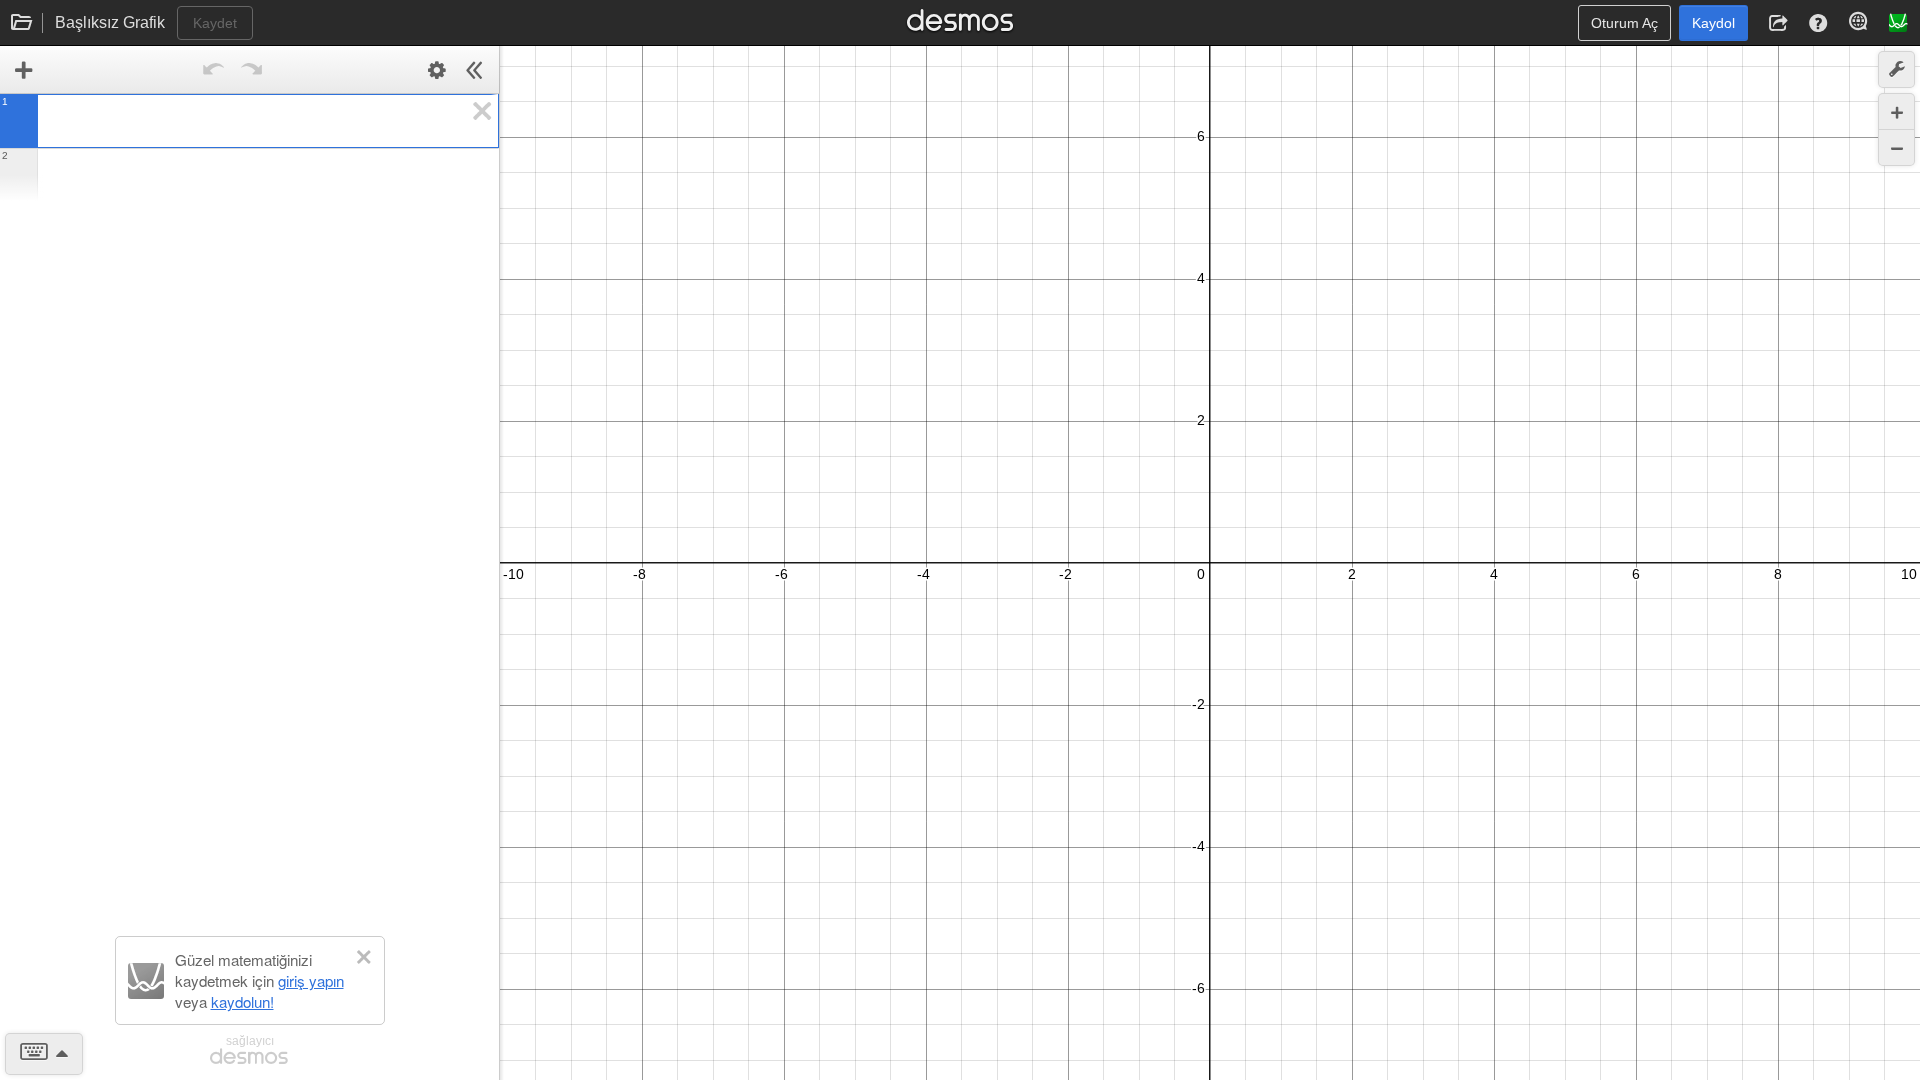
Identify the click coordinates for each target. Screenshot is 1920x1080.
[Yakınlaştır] (1896, 111)
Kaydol (1713, 23)
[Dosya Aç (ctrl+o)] (22, 23)
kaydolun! (242, 1001)
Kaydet (215, 23)
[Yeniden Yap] (252, 70)
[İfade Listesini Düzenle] (437, 70)
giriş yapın (311, 980)
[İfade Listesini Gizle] (475, 70)
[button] (1778, 23)
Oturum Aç (1624, 23)
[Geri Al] (214, 70)
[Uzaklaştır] (1896, 147)
